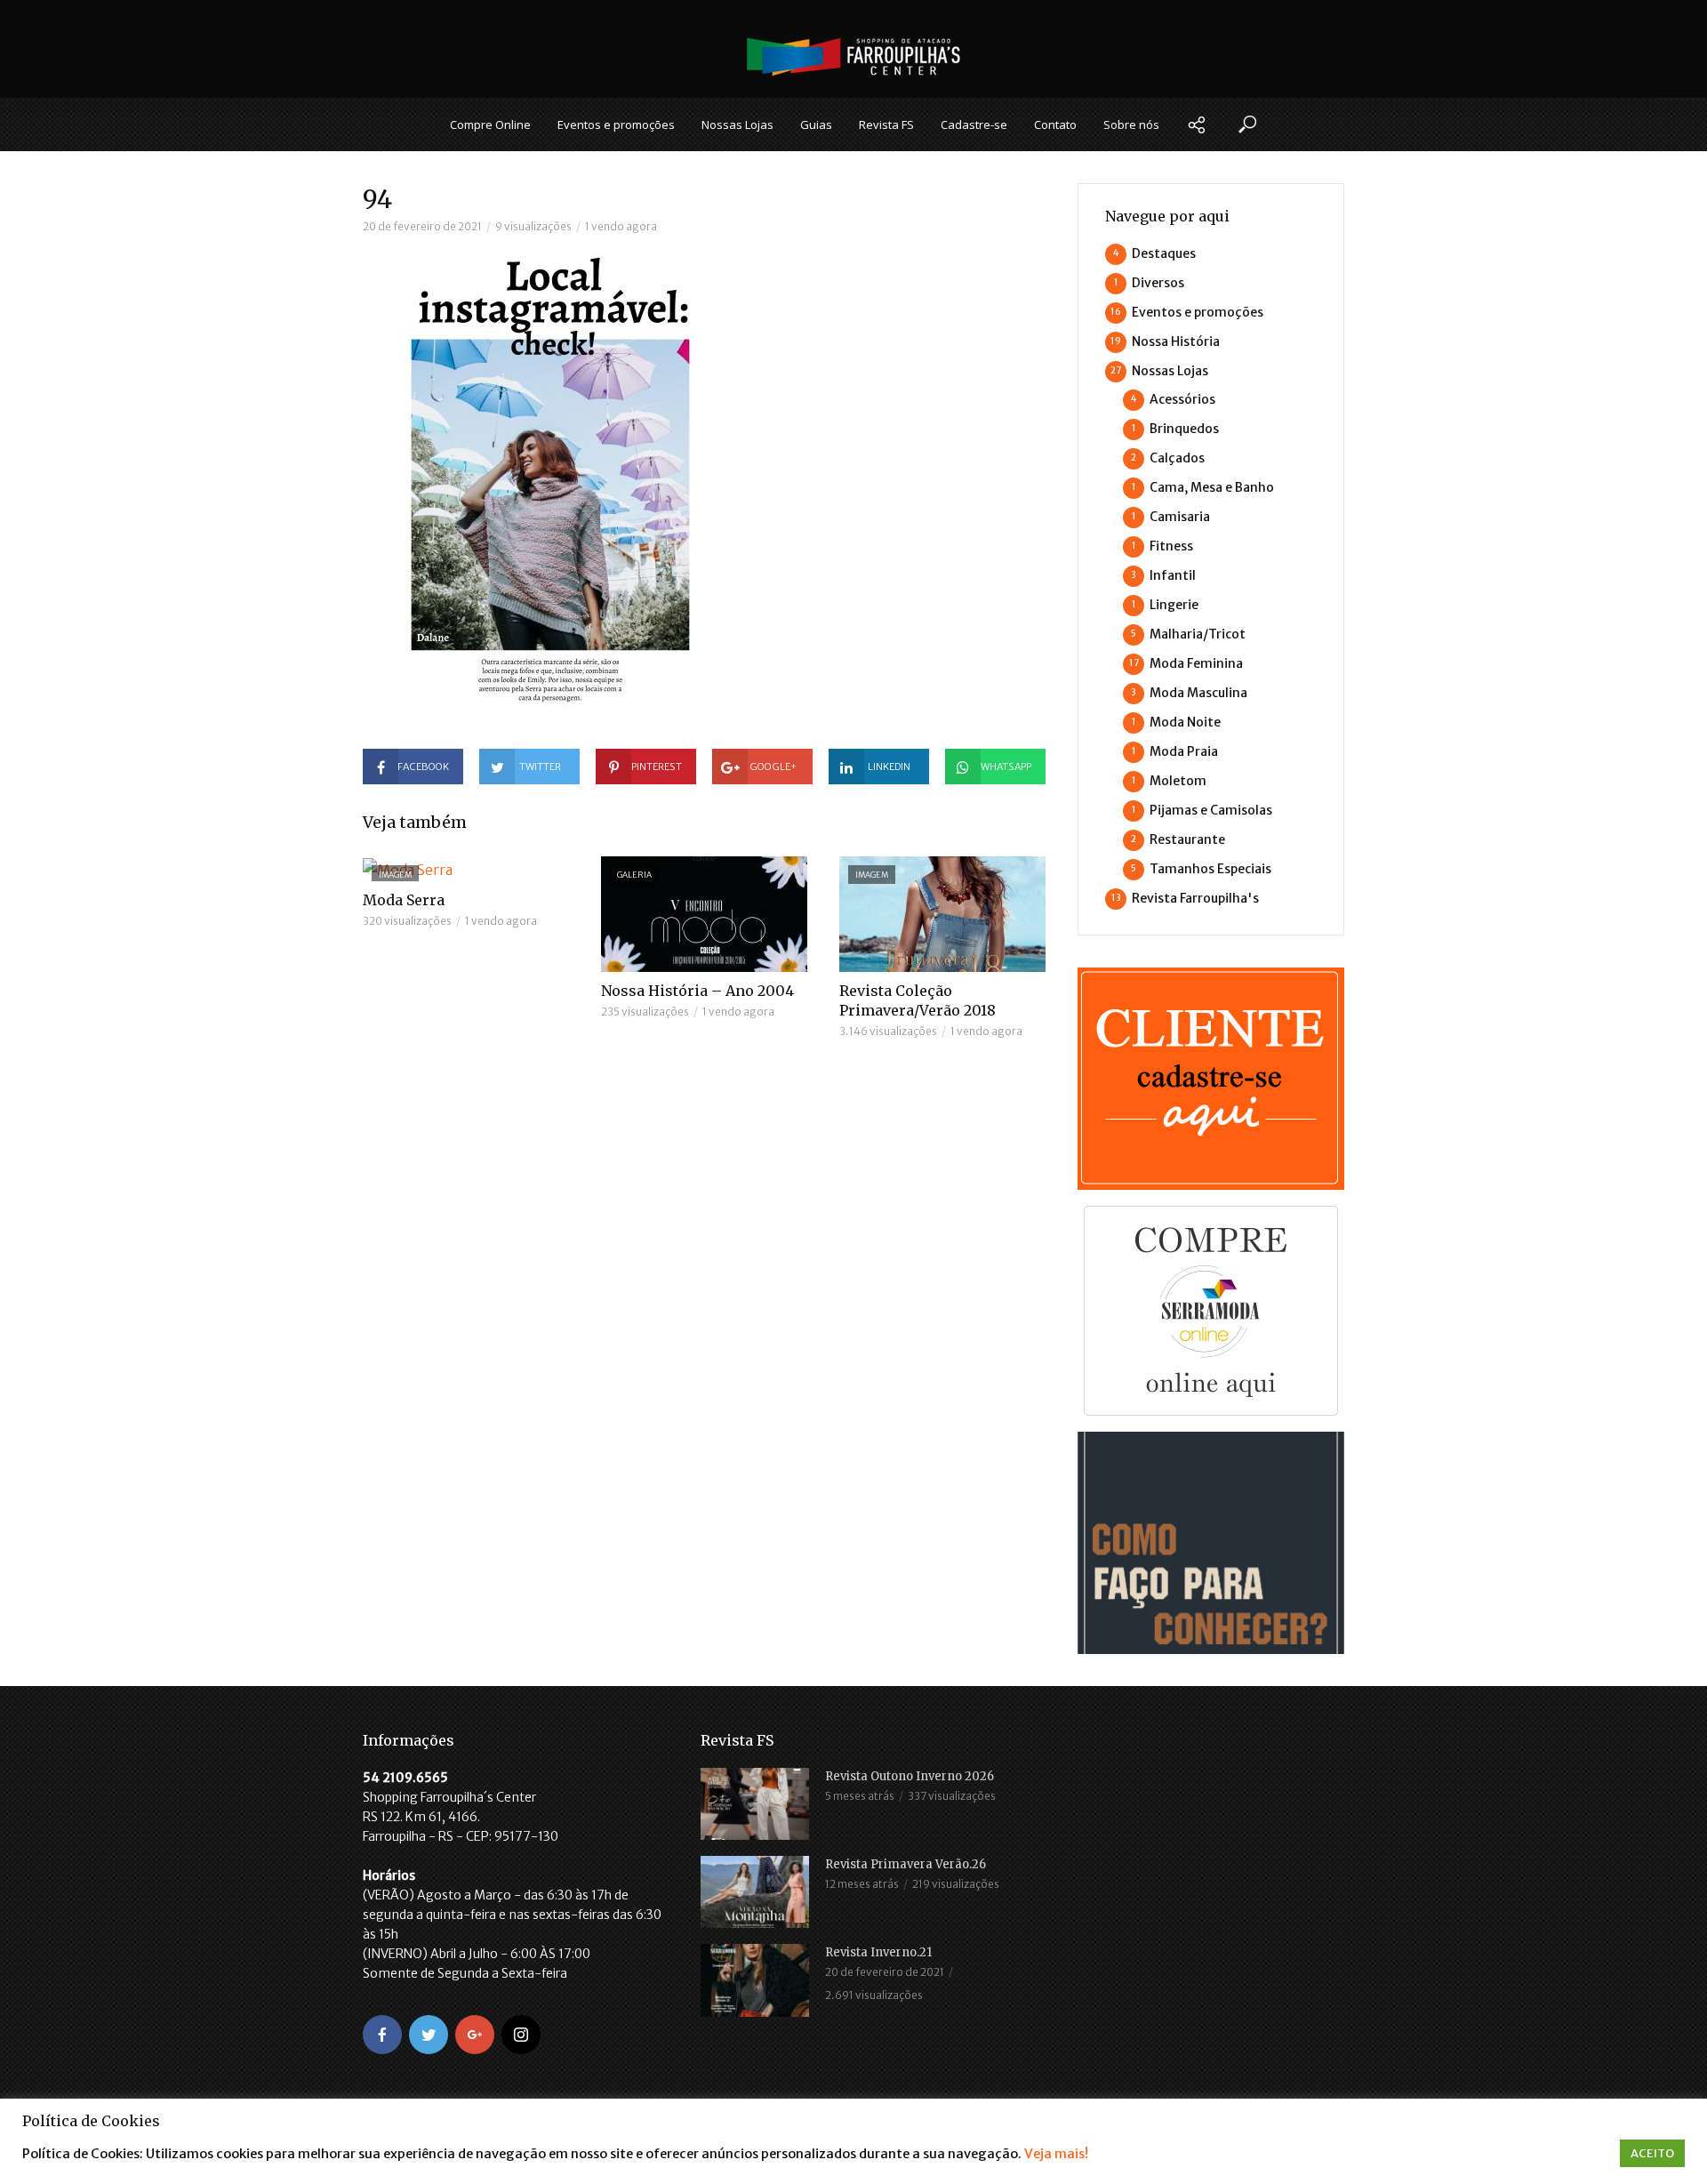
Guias (816, 124)
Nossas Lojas (737, 124)
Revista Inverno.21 (878, 1952)
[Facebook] (382, 2035)
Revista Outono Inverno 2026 (910, 1776)
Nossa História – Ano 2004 (697, 991)
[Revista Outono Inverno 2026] (755, 1804)
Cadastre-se (974, 124)
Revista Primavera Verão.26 (906, 1864)
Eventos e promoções (616, 124)
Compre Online (490, 124)
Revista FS (886, 124)
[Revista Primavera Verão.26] (755, 1892)
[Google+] (475, 2035)
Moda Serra (404, 900)
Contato (1055, 124)
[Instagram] (521, 2035)
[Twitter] (429, 2035)
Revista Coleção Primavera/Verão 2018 (918, 1000)
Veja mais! (1056, 2154)
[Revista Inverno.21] (755, 1980)
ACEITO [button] (1652, 2153)
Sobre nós (1131, 124)
